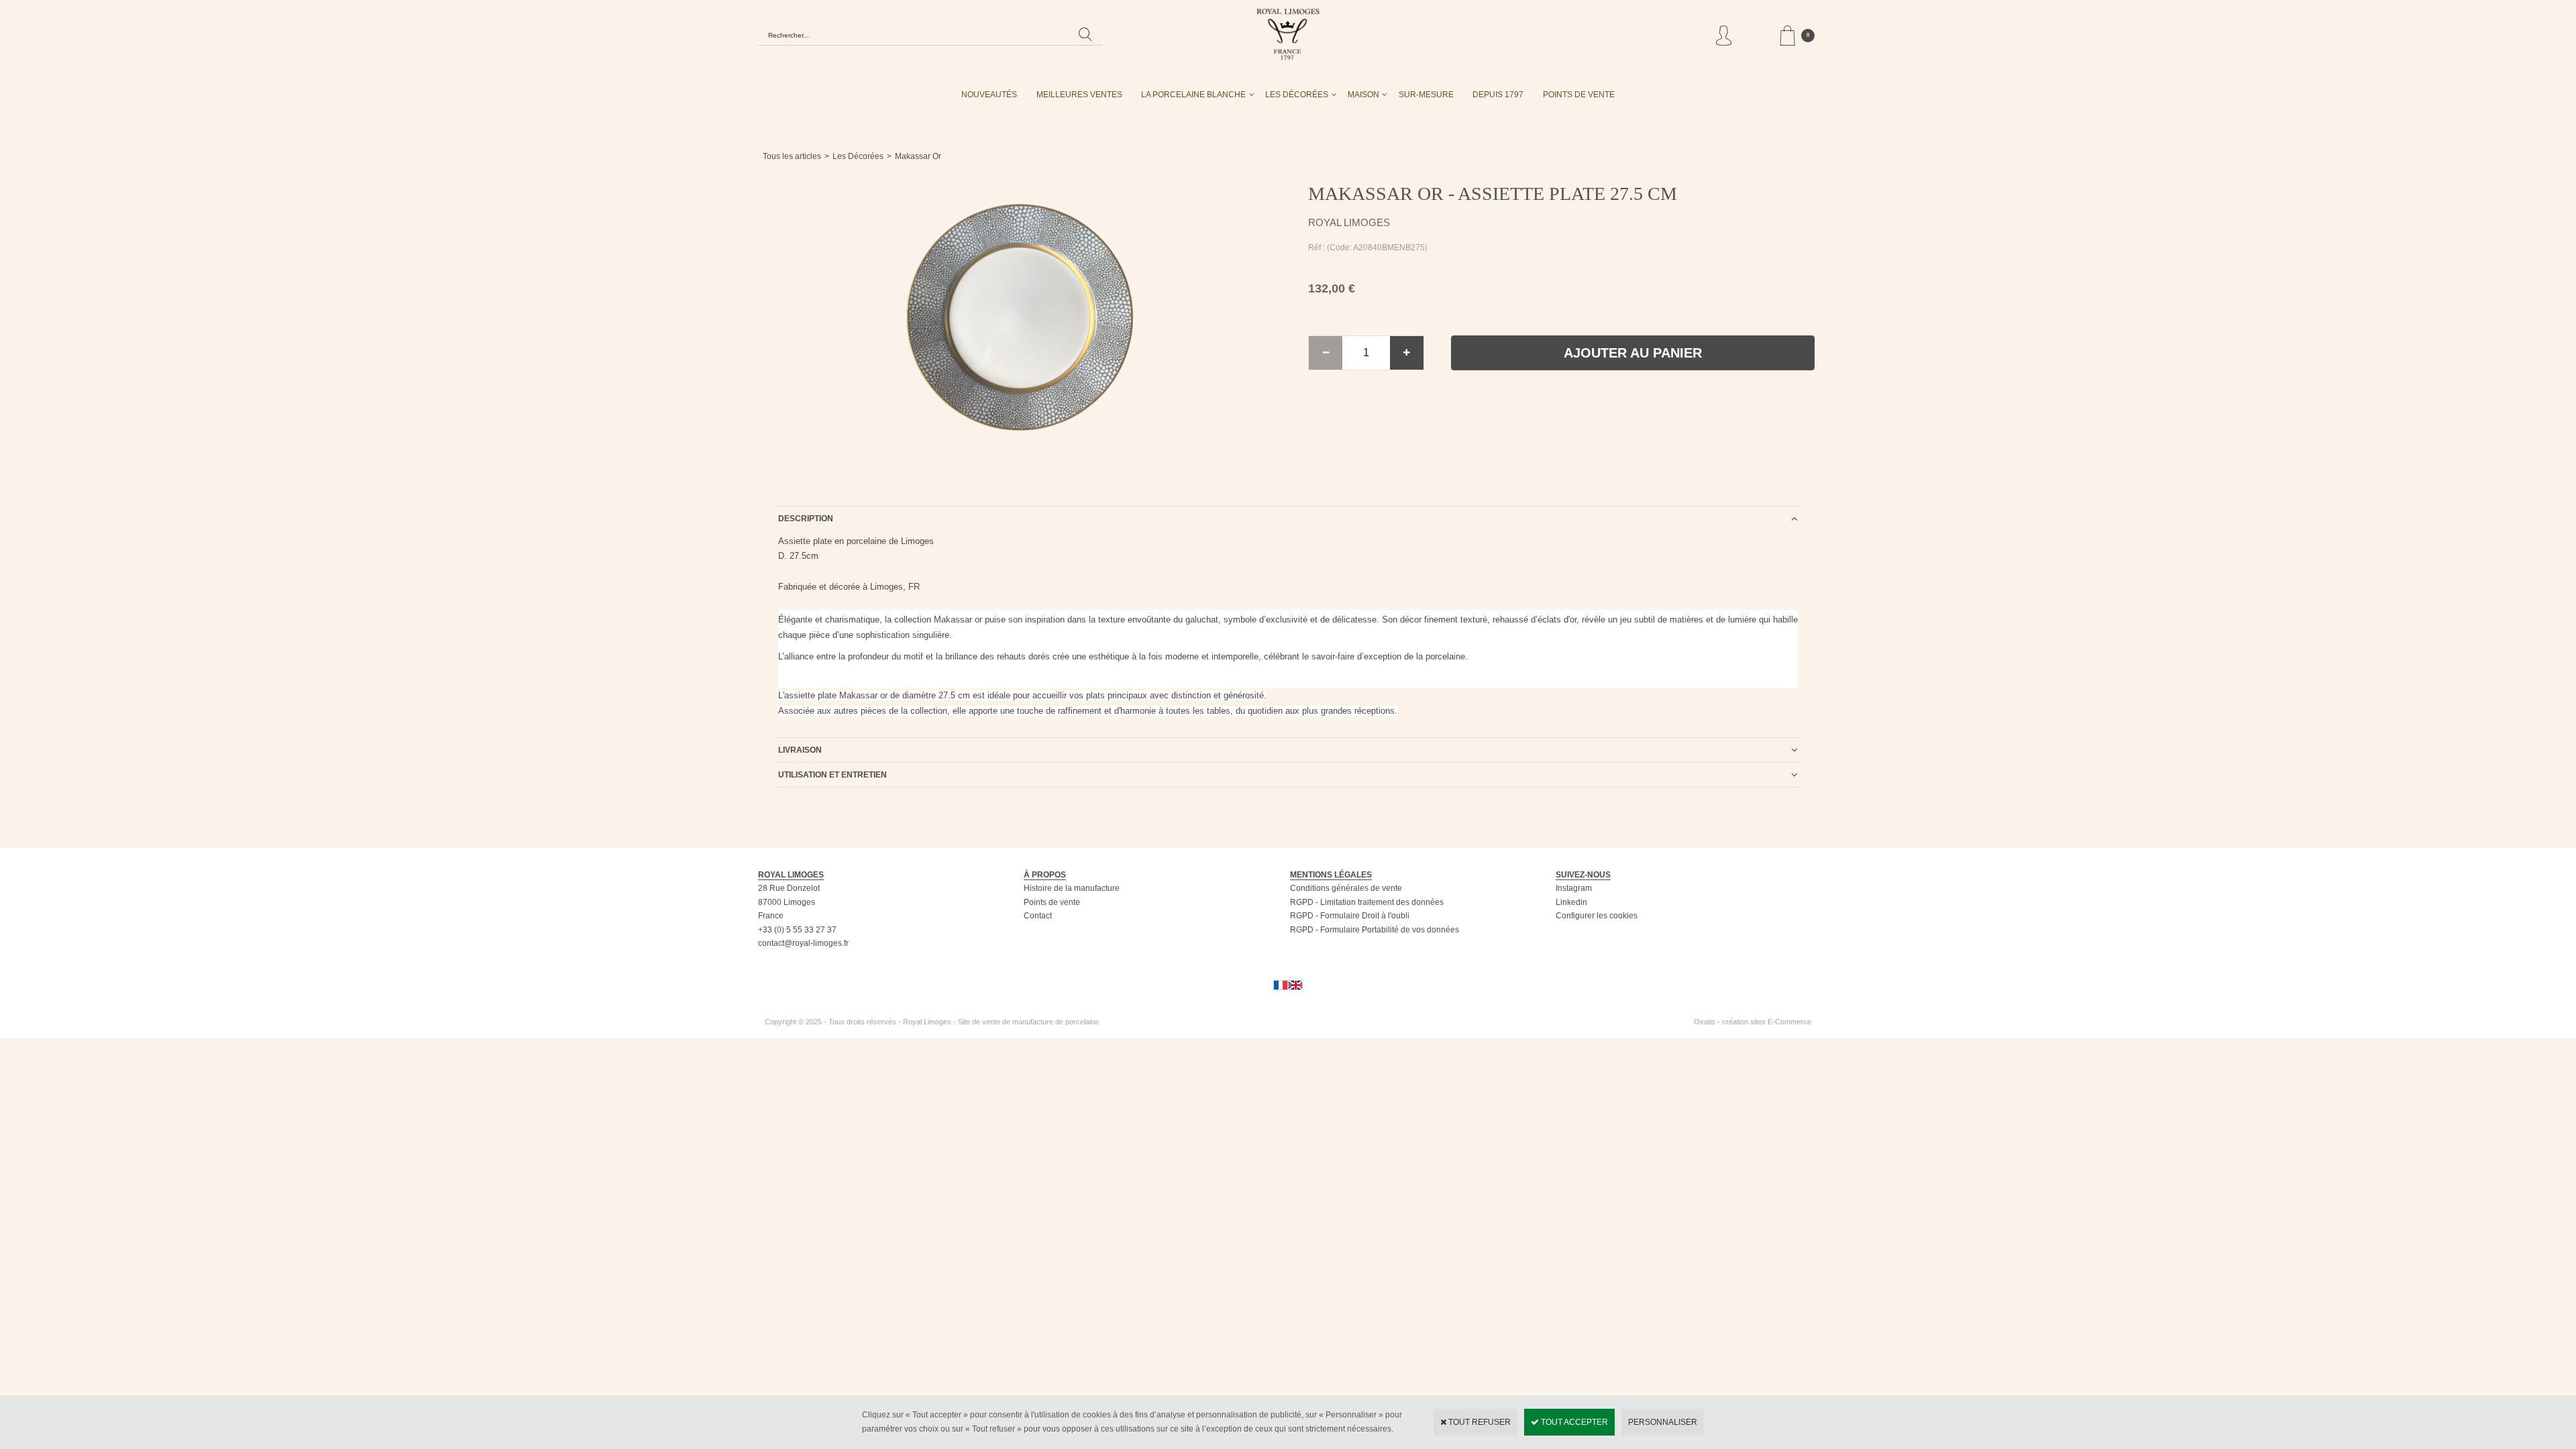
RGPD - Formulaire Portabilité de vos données (1375, 930)
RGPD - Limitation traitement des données (1367, 902)
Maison (1363, 95)
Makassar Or (918, 156)
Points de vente (1052, 902)
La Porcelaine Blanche (1193, 95)
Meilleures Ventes (1079, 95)
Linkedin (1571, 902)
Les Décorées (1297, 95)
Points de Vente (1579, 95)
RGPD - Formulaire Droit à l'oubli (1350, 916)
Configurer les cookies (1597, 916)
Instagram (1574, 888)
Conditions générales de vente (1346, 888)
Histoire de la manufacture (1072, 888)
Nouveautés (989, 95)
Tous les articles (792, 156)
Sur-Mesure (1426, 95)
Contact (1038, 916)
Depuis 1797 (1498, 95)
